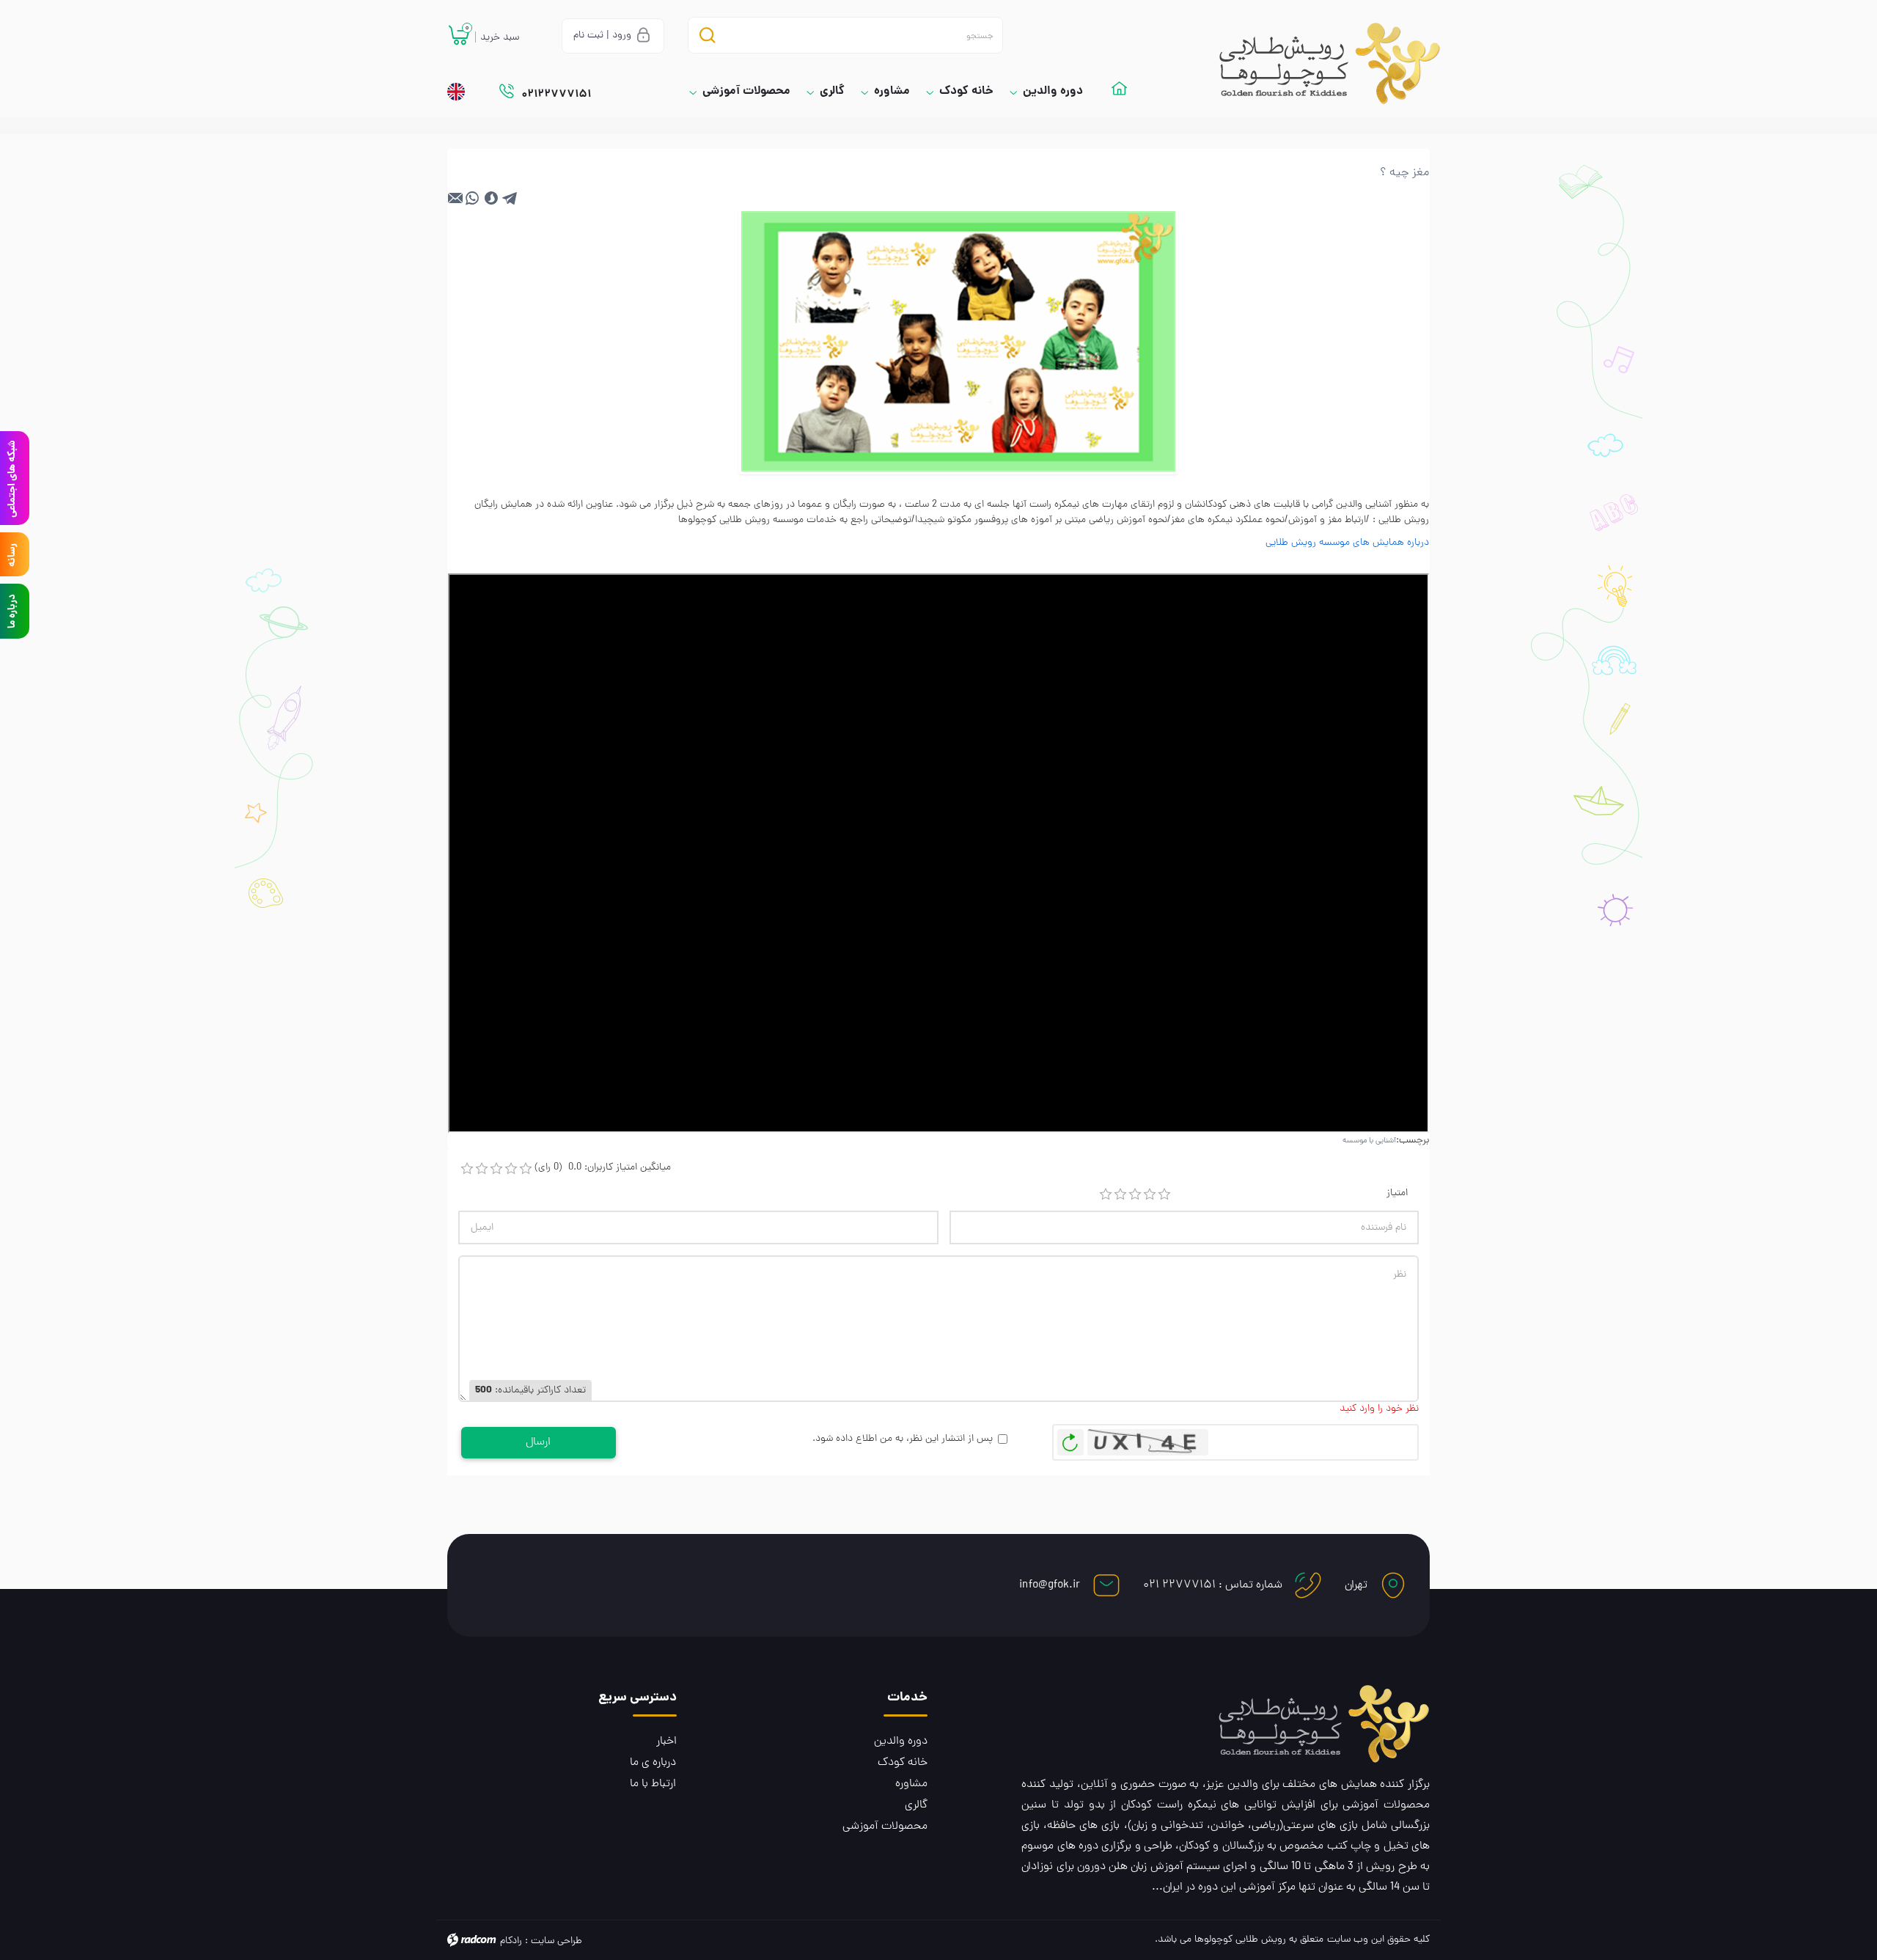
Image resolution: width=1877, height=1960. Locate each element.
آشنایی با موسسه (1369, 1141)
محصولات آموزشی (885, 1827)
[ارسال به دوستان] (456, 198)
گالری (916, 1805)
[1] (1106, 1194)
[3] (1135, 1194)
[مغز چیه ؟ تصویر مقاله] (958, 342)
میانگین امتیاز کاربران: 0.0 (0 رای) (603, 1168)
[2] (1120, 1194)
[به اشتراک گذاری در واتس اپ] (472, 198)
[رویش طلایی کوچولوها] (1316, 63)
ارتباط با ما (653, 1784)
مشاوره (911, 1784)
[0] (467, 1169)
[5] (1164, 1194)
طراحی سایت (557, 1941)
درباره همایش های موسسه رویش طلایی (1347, 543)
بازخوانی (1070, 1439)
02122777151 (556, 95)
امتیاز (1397, 1193)
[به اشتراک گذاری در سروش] (491, 198)
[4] (1150, 1194)
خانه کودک (903, 1763)
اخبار (666, 1741)
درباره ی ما (653, 1763)
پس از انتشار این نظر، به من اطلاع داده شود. (903, 1439)
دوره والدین (901, 1741)
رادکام (511, 1941)
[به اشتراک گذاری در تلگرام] (510, 198)
